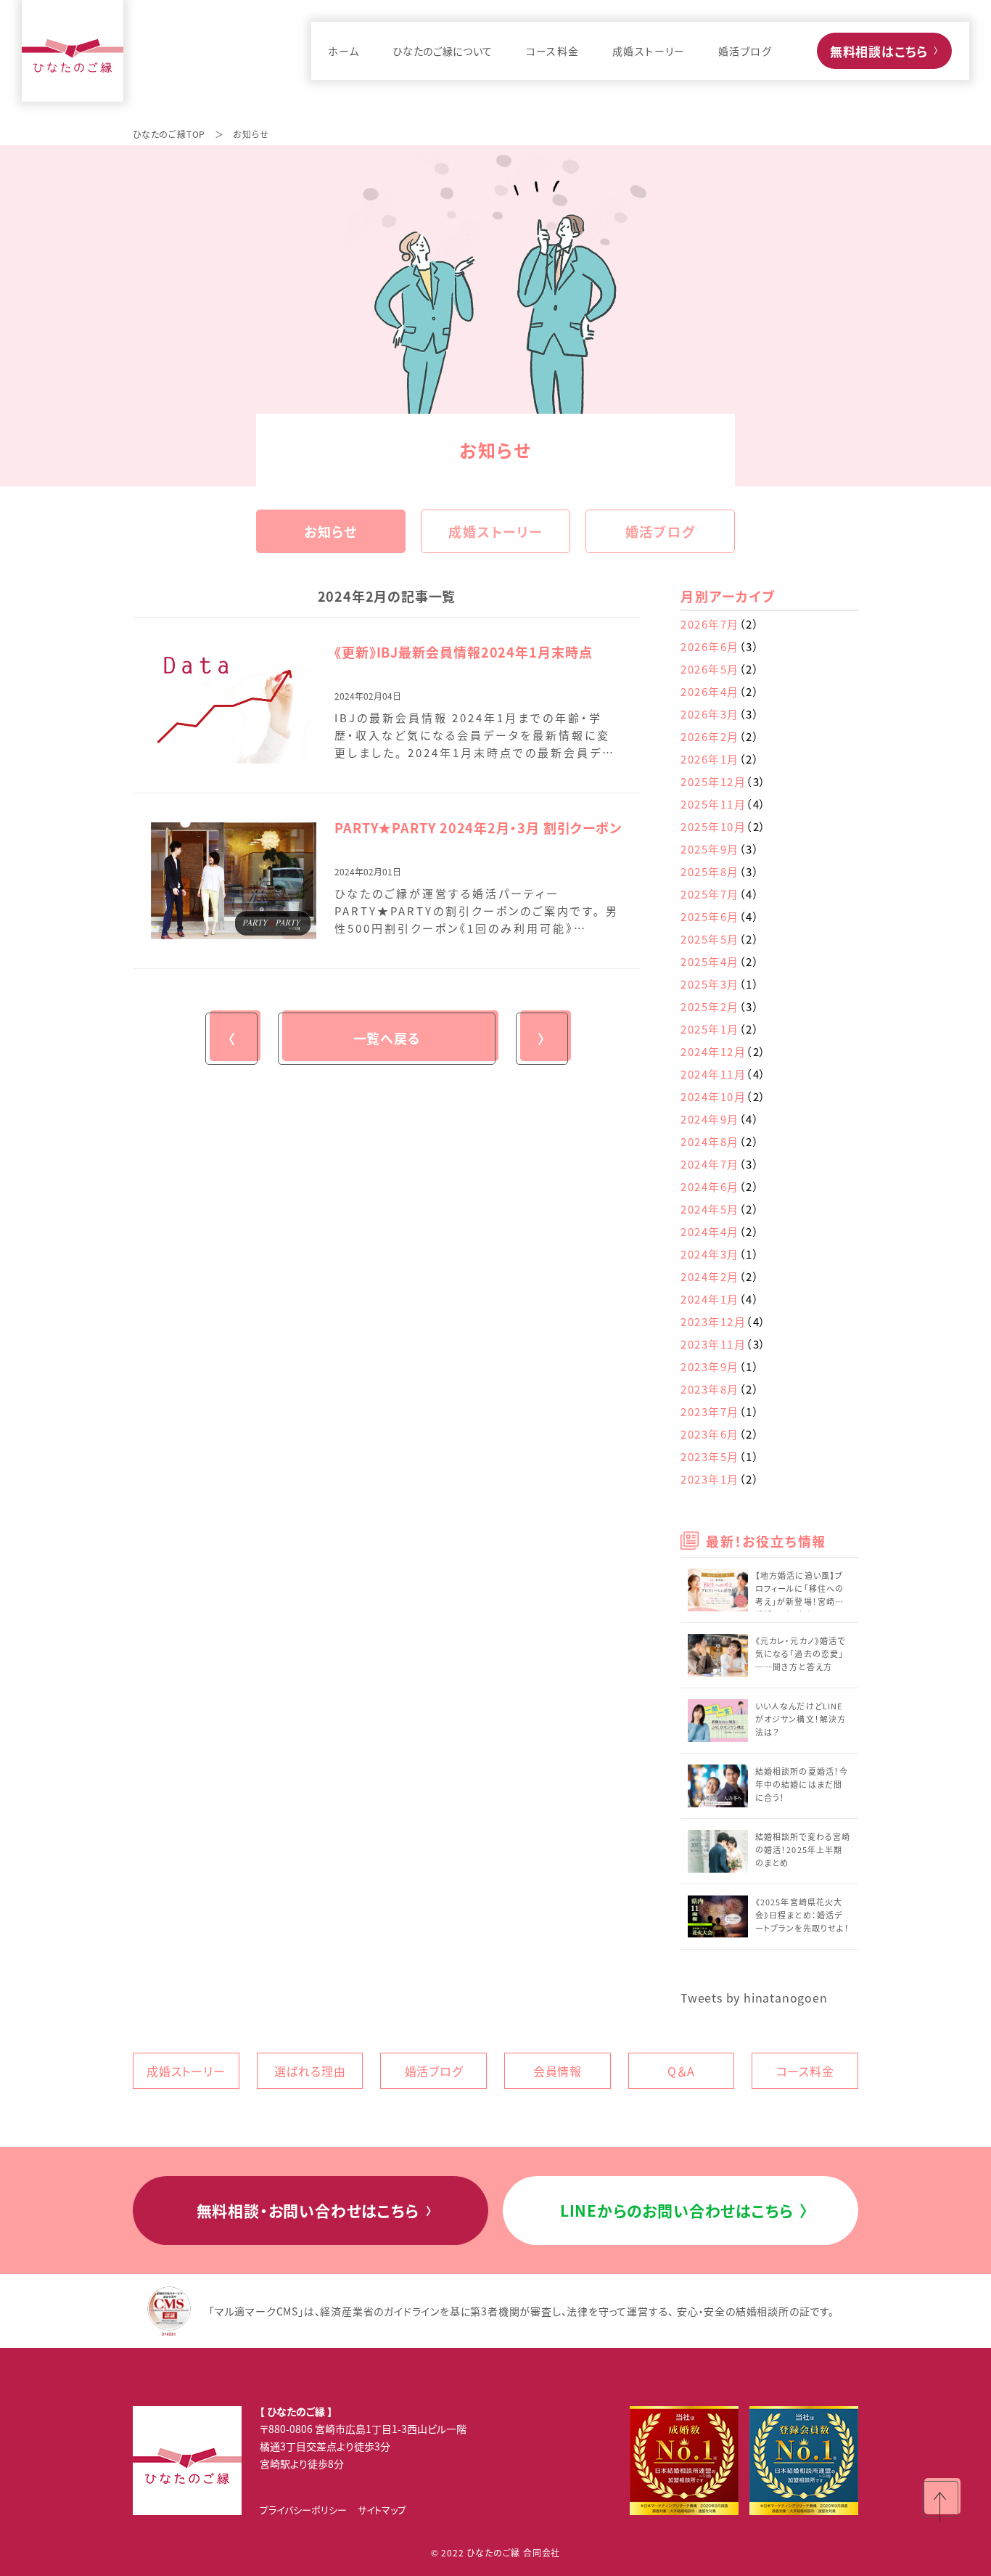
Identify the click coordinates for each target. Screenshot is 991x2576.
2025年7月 (720, 894)
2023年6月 (720, 1434)
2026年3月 (720, 714)
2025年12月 (724, 781)
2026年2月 (720, 736)
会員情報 (558, 2071)
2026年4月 (720, 691)
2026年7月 (720, 624)
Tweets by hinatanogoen (754, 1998)
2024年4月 (720, 1231)
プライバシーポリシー (303, 2510)
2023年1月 (720, 1479)
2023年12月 (724, 1321)
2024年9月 (720, 1119)
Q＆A (681, 2071)
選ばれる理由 (310, 2071)
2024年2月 (720, 1276)
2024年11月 (724, 1074)
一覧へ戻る (387, 1038)
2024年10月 (724, 1096)
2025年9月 (720, 849)
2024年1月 (720, 1299)
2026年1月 (720, 759)
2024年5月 (720, 1209)
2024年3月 (720, 1254)
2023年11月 (724, 1344)
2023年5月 (720, 1456)
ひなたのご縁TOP (169, 134)
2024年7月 (720, 1164)
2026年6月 (720, 646)
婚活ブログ (661, 531)
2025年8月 (720, 871)
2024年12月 (724, 1051)
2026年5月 (720, 669)
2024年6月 (720, 1186)
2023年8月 (720, 1389)
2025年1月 (720, 1029)
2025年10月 (724, 826)
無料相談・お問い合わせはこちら (316, 2210)
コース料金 (805, 2071)
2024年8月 (720, 1141)
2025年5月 (720, 939)
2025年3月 (720, 984)
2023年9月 (720, 1366)
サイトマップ (382, 2510)
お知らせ (331, 531)
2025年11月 (724, 804)
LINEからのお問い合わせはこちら (684, 2210)
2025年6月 (720, 916)
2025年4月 (720, 961)
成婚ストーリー (495, 531)
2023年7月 (720, 1411)
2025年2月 (720, 1006)
